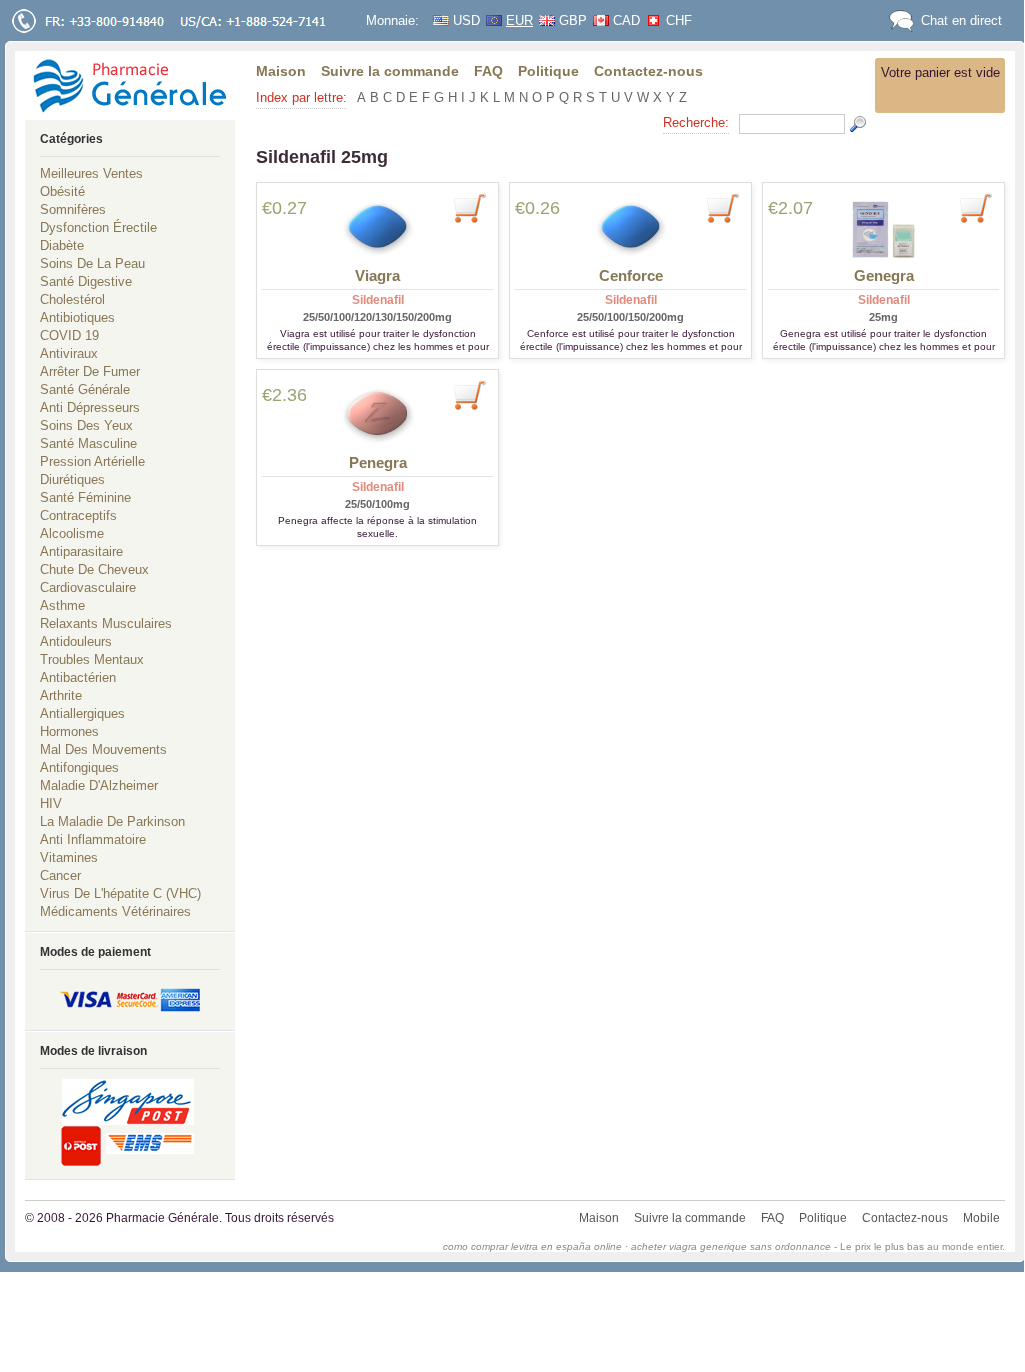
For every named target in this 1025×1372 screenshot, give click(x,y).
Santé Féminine (85, 497)
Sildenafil (378, 300)
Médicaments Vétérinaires (115, 911)
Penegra (378, 462)
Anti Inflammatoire (93, 839)
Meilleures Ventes (91, 173)
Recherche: (696, 122)
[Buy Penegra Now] (469, 394)
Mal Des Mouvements (103, 749)
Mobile (981, 1218)
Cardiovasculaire (88, 587)
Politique (548, 71)
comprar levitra (504, 1246)
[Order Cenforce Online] (630, 228)
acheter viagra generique (689, 1246)
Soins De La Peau (92, 263)
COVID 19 (69, 335)
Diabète (62, 245)
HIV (51, 803)
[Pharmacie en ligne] (130, 85)
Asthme (62, 605)
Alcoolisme (72, 533)
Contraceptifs (78, 515)
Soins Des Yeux (86, 425)
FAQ (488, 71)
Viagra (377, 275)
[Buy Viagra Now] (469, 207)
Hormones (69, 731)
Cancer (60, 875)
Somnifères (73, 209)
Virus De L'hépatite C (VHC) (120, 893)
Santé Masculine (88, 443)
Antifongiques (79, 767)
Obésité (62, 191)
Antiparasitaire (81, 551)
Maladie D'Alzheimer (99, 785)
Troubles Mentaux (92, 659)
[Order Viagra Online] (377, 228)
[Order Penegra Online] (377, 415)
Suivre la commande (390, 71)
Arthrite (61, 695)
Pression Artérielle (92, 461)
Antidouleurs (76, 641)
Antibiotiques (77, 317)
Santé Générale (85, 389)
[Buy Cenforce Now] (722, 207)
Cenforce (631, 275)
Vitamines (69, 857)
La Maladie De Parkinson (112, 821)
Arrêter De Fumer (90, 371)
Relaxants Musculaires (106, 623)
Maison (281, 71)
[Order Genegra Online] (883, 228)
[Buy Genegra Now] (975, 207)
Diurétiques (72, 479)
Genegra (884, 275)
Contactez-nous (648, 71)
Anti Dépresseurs (90, 407)
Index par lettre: (301, 97)
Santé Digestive (86, 281)
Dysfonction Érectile (98, 227)
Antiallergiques (82, 713)
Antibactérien (78, 677)
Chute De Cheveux (94, 569)
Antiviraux (69, 353)
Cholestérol (72, 299)
